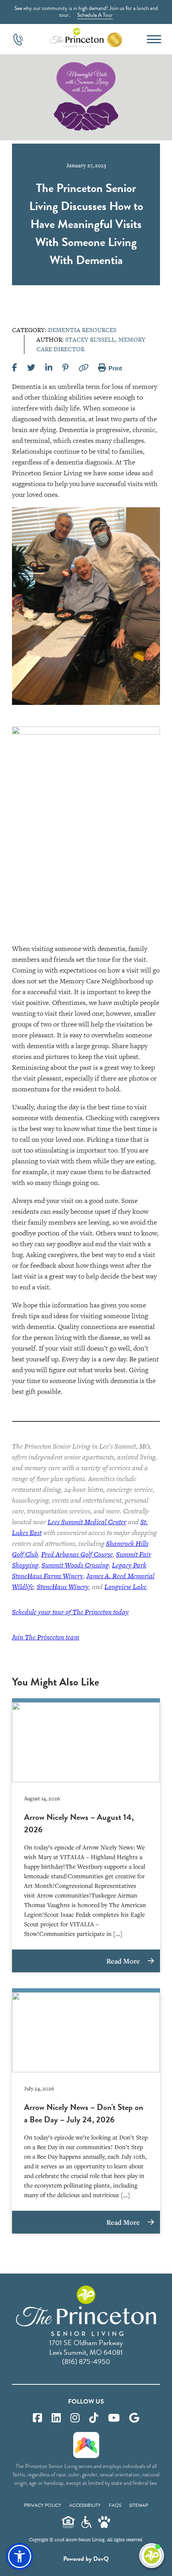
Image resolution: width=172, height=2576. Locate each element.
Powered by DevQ (86, 2559)
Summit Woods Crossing (75, 1565)
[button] (20, 2556)
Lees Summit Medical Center (87, 1522)
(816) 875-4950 (86, 2361)
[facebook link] (37, 2418)
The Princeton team (46, 1637)
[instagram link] (75, 2418)
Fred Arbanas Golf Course (77, 1554)
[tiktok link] (94, 2418)
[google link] (134, 2418)
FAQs (115, 2505)
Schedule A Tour (95, 15)
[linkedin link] (56, 2418)
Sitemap (139, 2505)
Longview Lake (125, 1587)
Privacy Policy (43, 2505)
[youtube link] (114, 2418)
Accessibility (85, 2505)
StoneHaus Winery (63, 1587)
